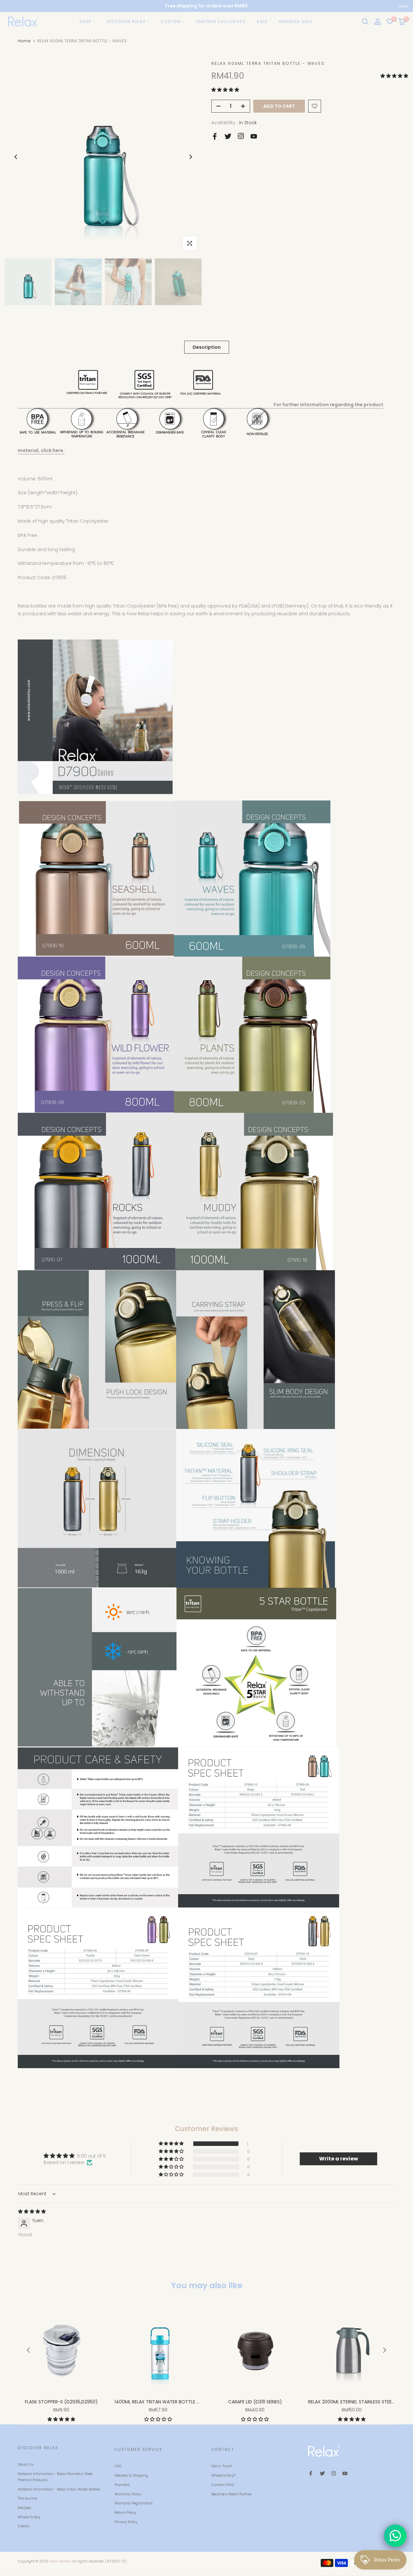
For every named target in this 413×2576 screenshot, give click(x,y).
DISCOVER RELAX (126, 21)
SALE (262, 21)
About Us (26, 2464)
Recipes (25, 2508)
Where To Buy (29, 2517)
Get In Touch (222, 2466)
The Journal (27, 2498)
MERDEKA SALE (296, 21)
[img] (32, 2211)
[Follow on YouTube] (254, 136)
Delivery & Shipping (131, 2475)
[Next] (190, 157)
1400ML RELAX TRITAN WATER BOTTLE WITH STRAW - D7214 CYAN (186, 2402)
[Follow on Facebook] (215, 136)
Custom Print (223, 2485)
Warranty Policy (128, 2494)
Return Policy (126, 2512)
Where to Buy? (223, 2475)
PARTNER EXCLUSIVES (221, 21)
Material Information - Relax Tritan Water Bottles (59, 2489)
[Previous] (16, 157)
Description (207, 347)
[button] (394, 76)
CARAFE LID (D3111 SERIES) (255, 2402)
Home (24, 41)
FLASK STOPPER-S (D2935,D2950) (61, 2402)
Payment (122, 2485)
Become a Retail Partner (232, 2494)
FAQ (118, 2466)
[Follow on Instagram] (241, 136)
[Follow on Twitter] (228, 136)
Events (24, 2526)
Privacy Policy (126, 2522)
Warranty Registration (134, 2503)
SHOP (86, 21)
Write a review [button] (339, 2159)
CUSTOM (171, 21)
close (10, 6)
